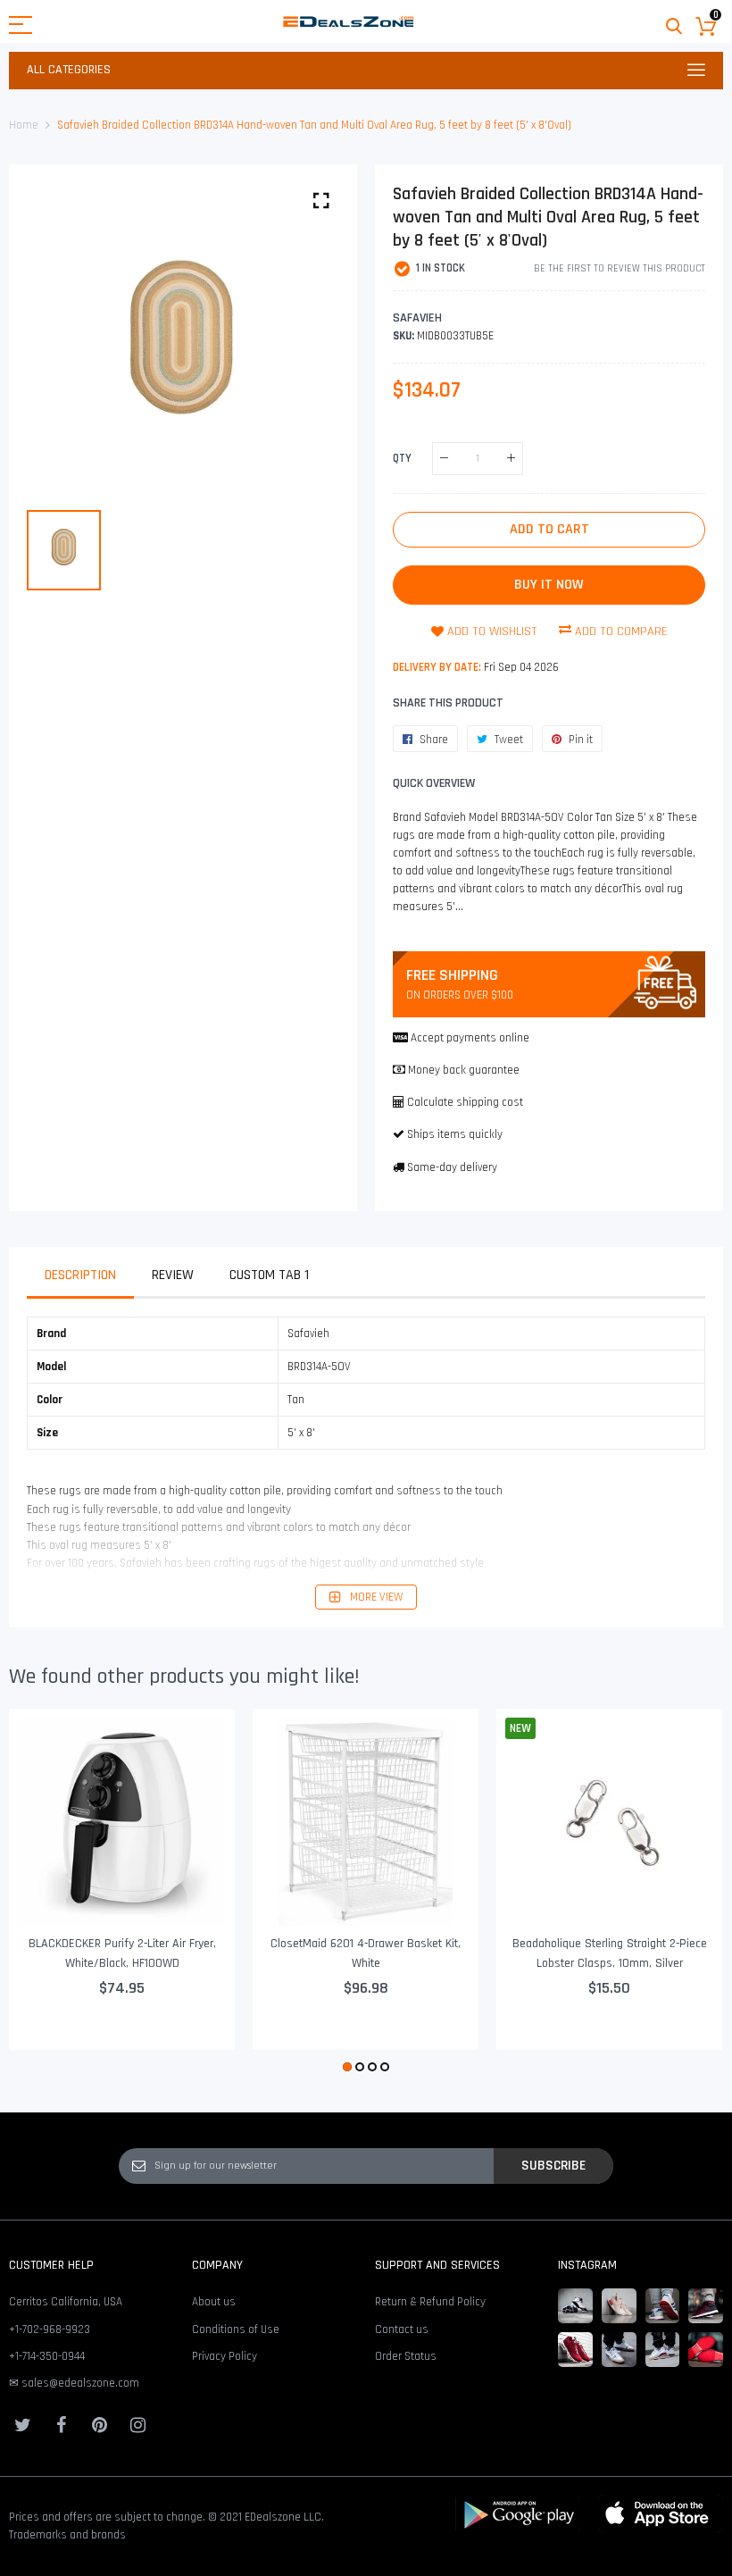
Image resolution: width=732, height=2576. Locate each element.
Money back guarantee (464, 1070)
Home (24, 125)
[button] (347, 2067)
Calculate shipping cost (465, 1102)
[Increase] (511, 459)
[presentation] (45, 1893)
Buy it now (549, 585)
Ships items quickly (455, 1134)
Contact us (402, 2329)
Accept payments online (470, 1038)
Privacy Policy (225, 2356)
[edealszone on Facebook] (61, 2425)
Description (80, 1275)
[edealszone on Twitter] (22, 2425)
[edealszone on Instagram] (137, 2425)
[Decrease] (444, 459)
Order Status (406, 2356)
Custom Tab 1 (269, 1275)
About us (214, 2302)
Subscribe (553, 2165)
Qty (402, 457)
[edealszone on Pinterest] (99, 2425)
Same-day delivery (452, 1167)
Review (173, 1275)
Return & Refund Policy (430, 2302)
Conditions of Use (236, 2329)
